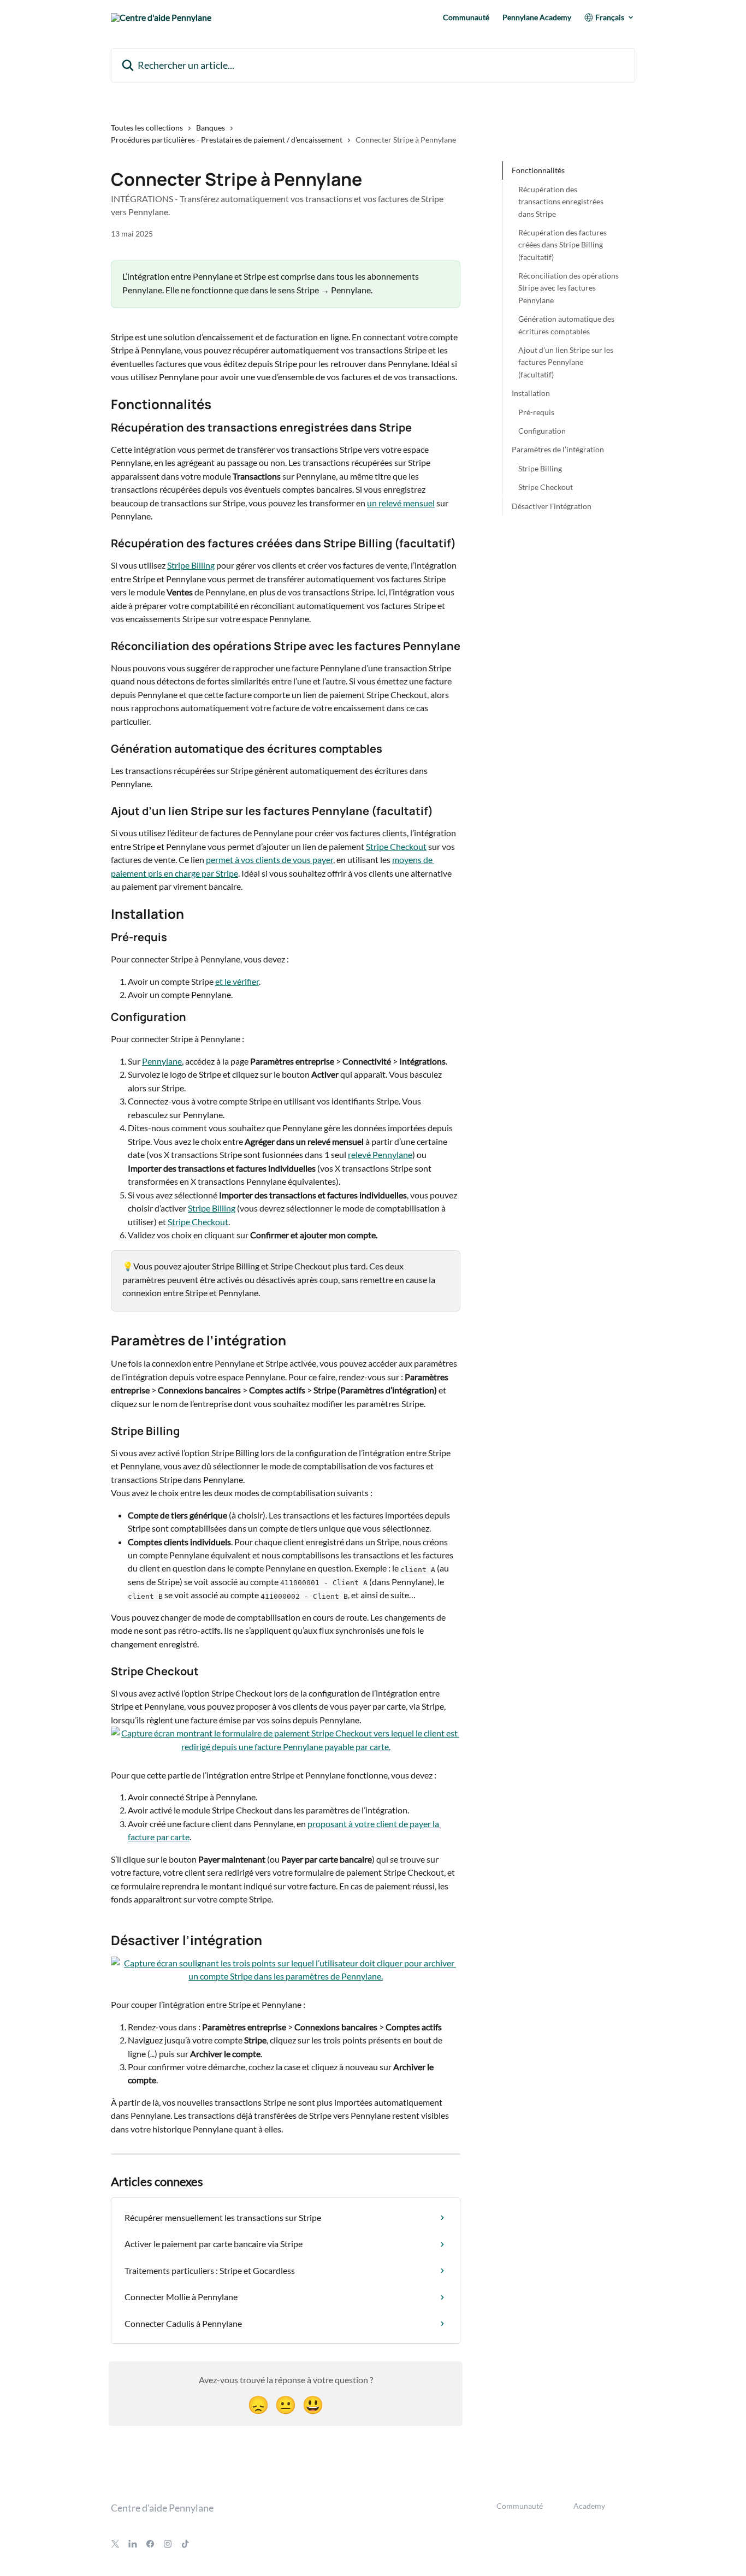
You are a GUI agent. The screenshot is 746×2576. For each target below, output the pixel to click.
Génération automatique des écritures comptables (566, 325)
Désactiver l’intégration (552, 506)
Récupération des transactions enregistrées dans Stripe (561, 201)
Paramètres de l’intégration (558, 449)
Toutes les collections (147, 128)
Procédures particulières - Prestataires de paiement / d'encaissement (227, 140)
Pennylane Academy (537, 17)
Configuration (542, 430)
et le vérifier (237, 981)
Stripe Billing (191, 565)
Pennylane (162, 1061)
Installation (531, 393)
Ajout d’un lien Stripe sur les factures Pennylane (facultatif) (566, 362)
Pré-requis (536, 412)
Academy (589, 2506)
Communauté (466, 17)
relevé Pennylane (380, 1154)
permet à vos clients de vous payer (270, 859)
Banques (211, 128)
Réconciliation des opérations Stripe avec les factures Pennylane (569, 288)
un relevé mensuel (401, 503)
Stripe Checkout (396, 846)
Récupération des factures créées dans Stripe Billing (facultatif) (563, 244)
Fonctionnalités (538, 170)
